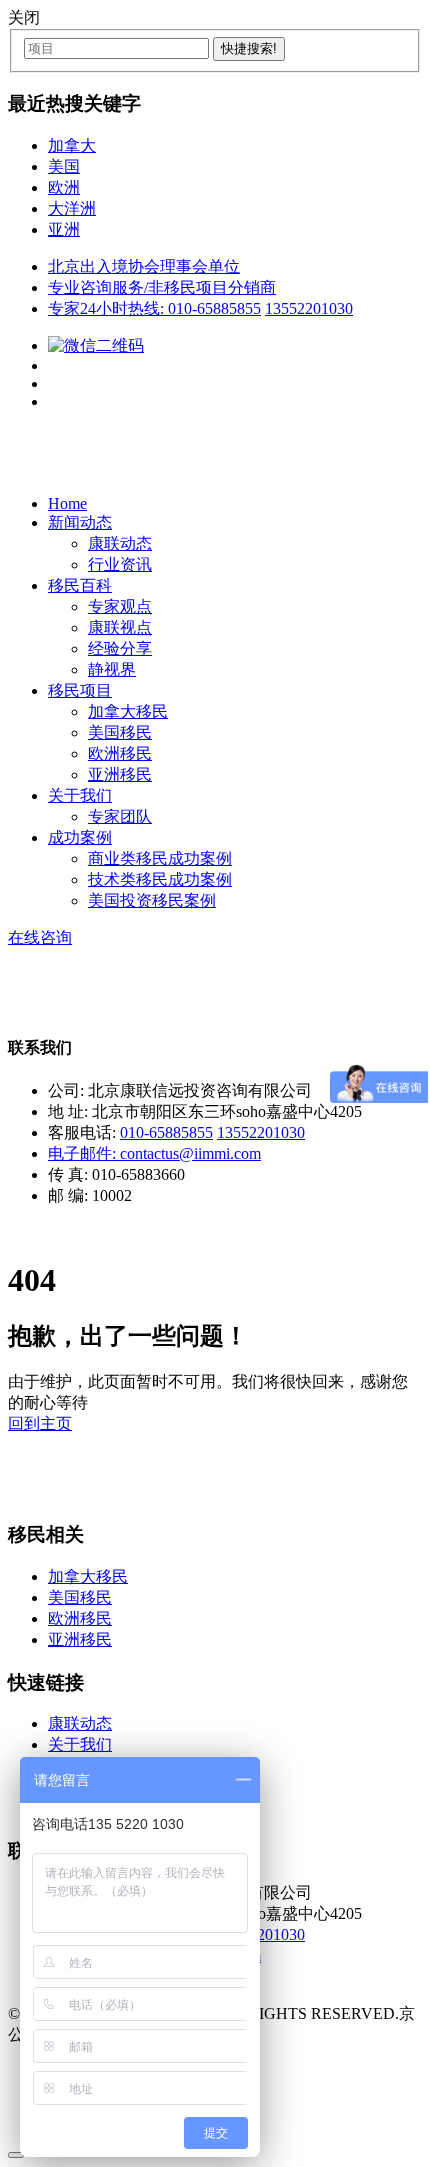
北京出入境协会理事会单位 (144, 266)
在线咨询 (40, 937)
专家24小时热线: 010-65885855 (154, 308)
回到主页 (40, 1423)
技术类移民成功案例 (160, 879)
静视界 (112, 669)
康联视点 (120, 627)
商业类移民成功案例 (160, 858)
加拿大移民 (128, 711)
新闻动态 (80, 522)
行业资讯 (120, 564)
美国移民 (120, 732)
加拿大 (72, 145)
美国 (64, 166)
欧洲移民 (120, 753)
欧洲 (64, 187)
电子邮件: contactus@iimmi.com (154, 1153)
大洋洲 (72, 208)
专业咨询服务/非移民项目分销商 (162, 287)
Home (67, 503)
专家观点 (120, 606)
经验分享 (120, 648)
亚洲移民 (120, 774)
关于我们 (80, 795)
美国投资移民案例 (152, 900)
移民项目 (80, 690)
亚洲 (64, 229)
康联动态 (120, 543)
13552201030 (309, 308)
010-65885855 (166, 1132)
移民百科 (80, 585)
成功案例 (80, 837)
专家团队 (120, 816)
